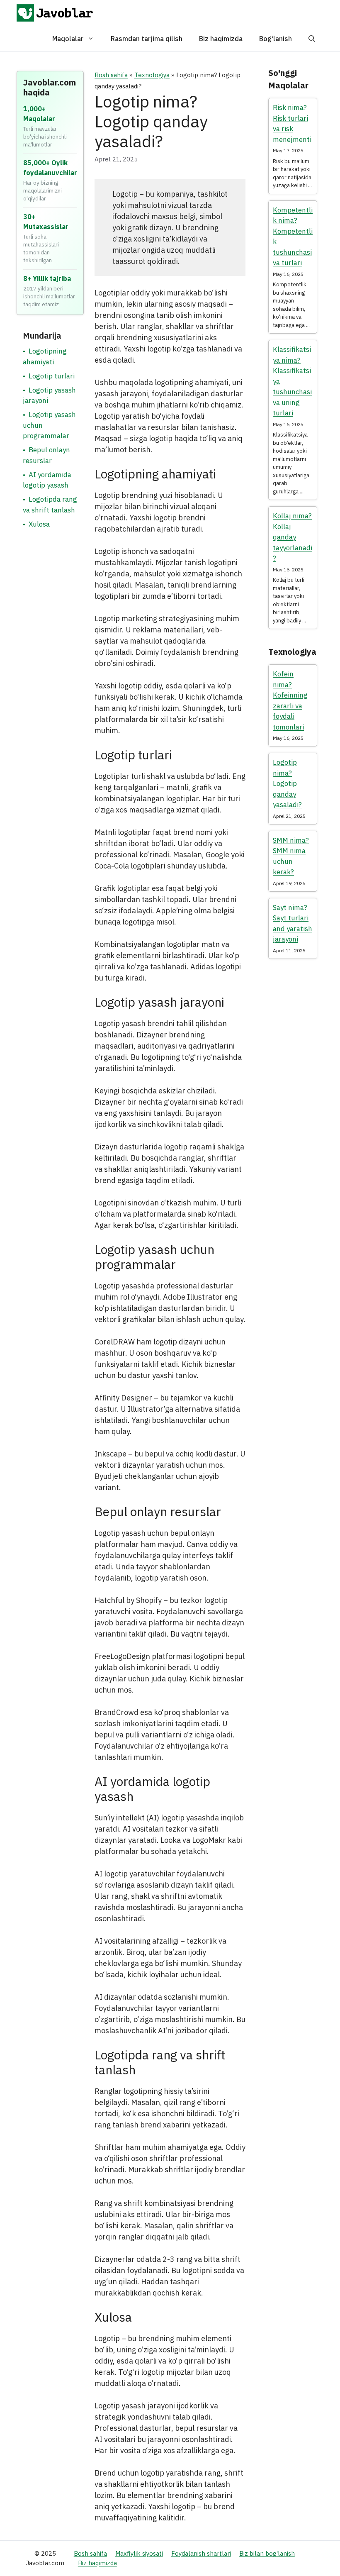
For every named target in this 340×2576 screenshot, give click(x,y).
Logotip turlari (52, 376)
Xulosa (39, 524)
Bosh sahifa (111, 75)
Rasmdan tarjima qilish (147, 39)
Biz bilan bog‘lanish (267, 2553)
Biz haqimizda (221, 39)
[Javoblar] (55, 13)
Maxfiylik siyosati (139, 2553)
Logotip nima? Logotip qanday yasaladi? (287, 783)
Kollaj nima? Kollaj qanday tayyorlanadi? (293, 537)
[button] (312, 39)
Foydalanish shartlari (201, 2553)
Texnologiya (152, 75)
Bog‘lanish (276, 39)
